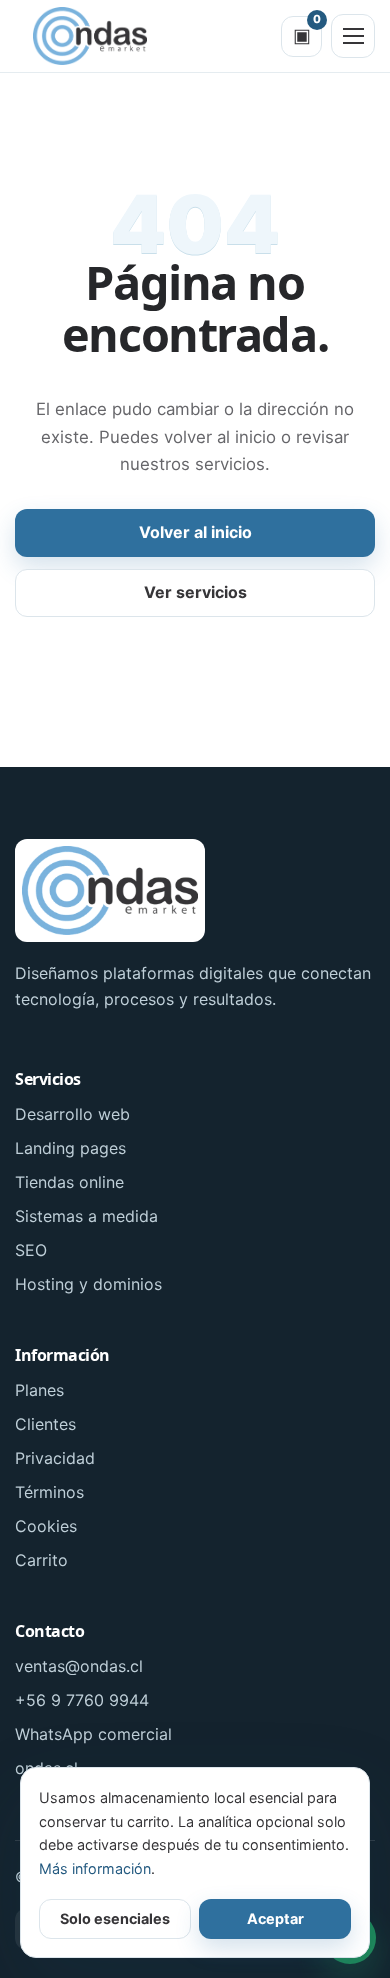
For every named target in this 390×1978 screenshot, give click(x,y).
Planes (39, 1390)
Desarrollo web (72, 1114)
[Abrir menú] (353, 36)
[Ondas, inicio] (90, 36)
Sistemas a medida (86, 1216)
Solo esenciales (115, 1918)
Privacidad (55, 1458)
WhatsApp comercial (93, 1734)
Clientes (45, 1424)
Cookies (46, 1526)
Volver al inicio (195, 532)
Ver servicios (195, 592)
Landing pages (70, 1148)
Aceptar (275, 1918)
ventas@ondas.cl (79, 1666)
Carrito (41, 1560)
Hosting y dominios (88, 1284)
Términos (49, 1492)
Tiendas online (69, 1182)
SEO (31, 1250)
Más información (95, 1868)
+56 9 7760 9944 (82, 1700)
